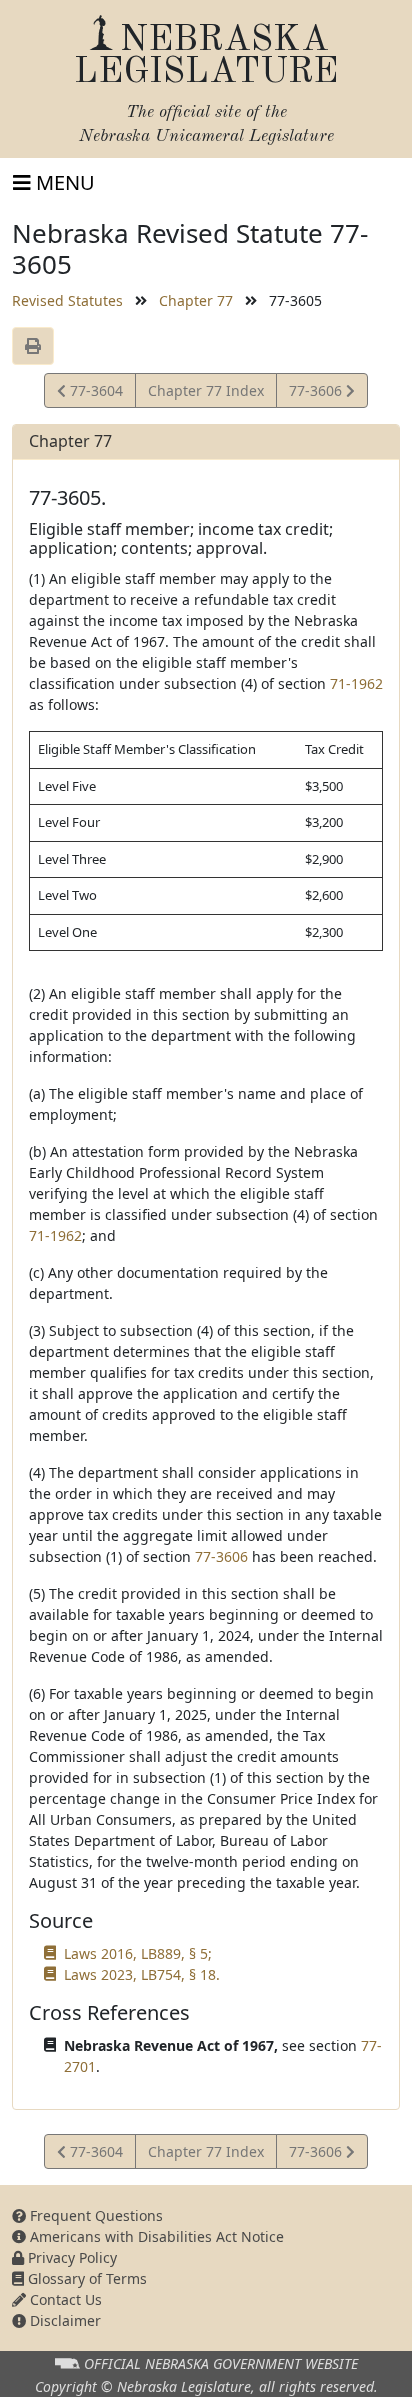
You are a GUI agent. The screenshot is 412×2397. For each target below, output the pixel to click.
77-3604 (94, 394)
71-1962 (356, 683)
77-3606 (317, 394)
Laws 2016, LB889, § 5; (138, 1953)
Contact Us (64, 2299)
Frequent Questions (94, 2215)
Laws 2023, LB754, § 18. (142, 1974)
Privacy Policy (70, 2257)
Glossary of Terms (85, 2278)
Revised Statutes (67, 300)
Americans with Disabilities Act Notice (155, 2236)
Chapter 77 (196, 300)
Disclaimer (63, 2320)
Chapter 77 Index (206, 390)
